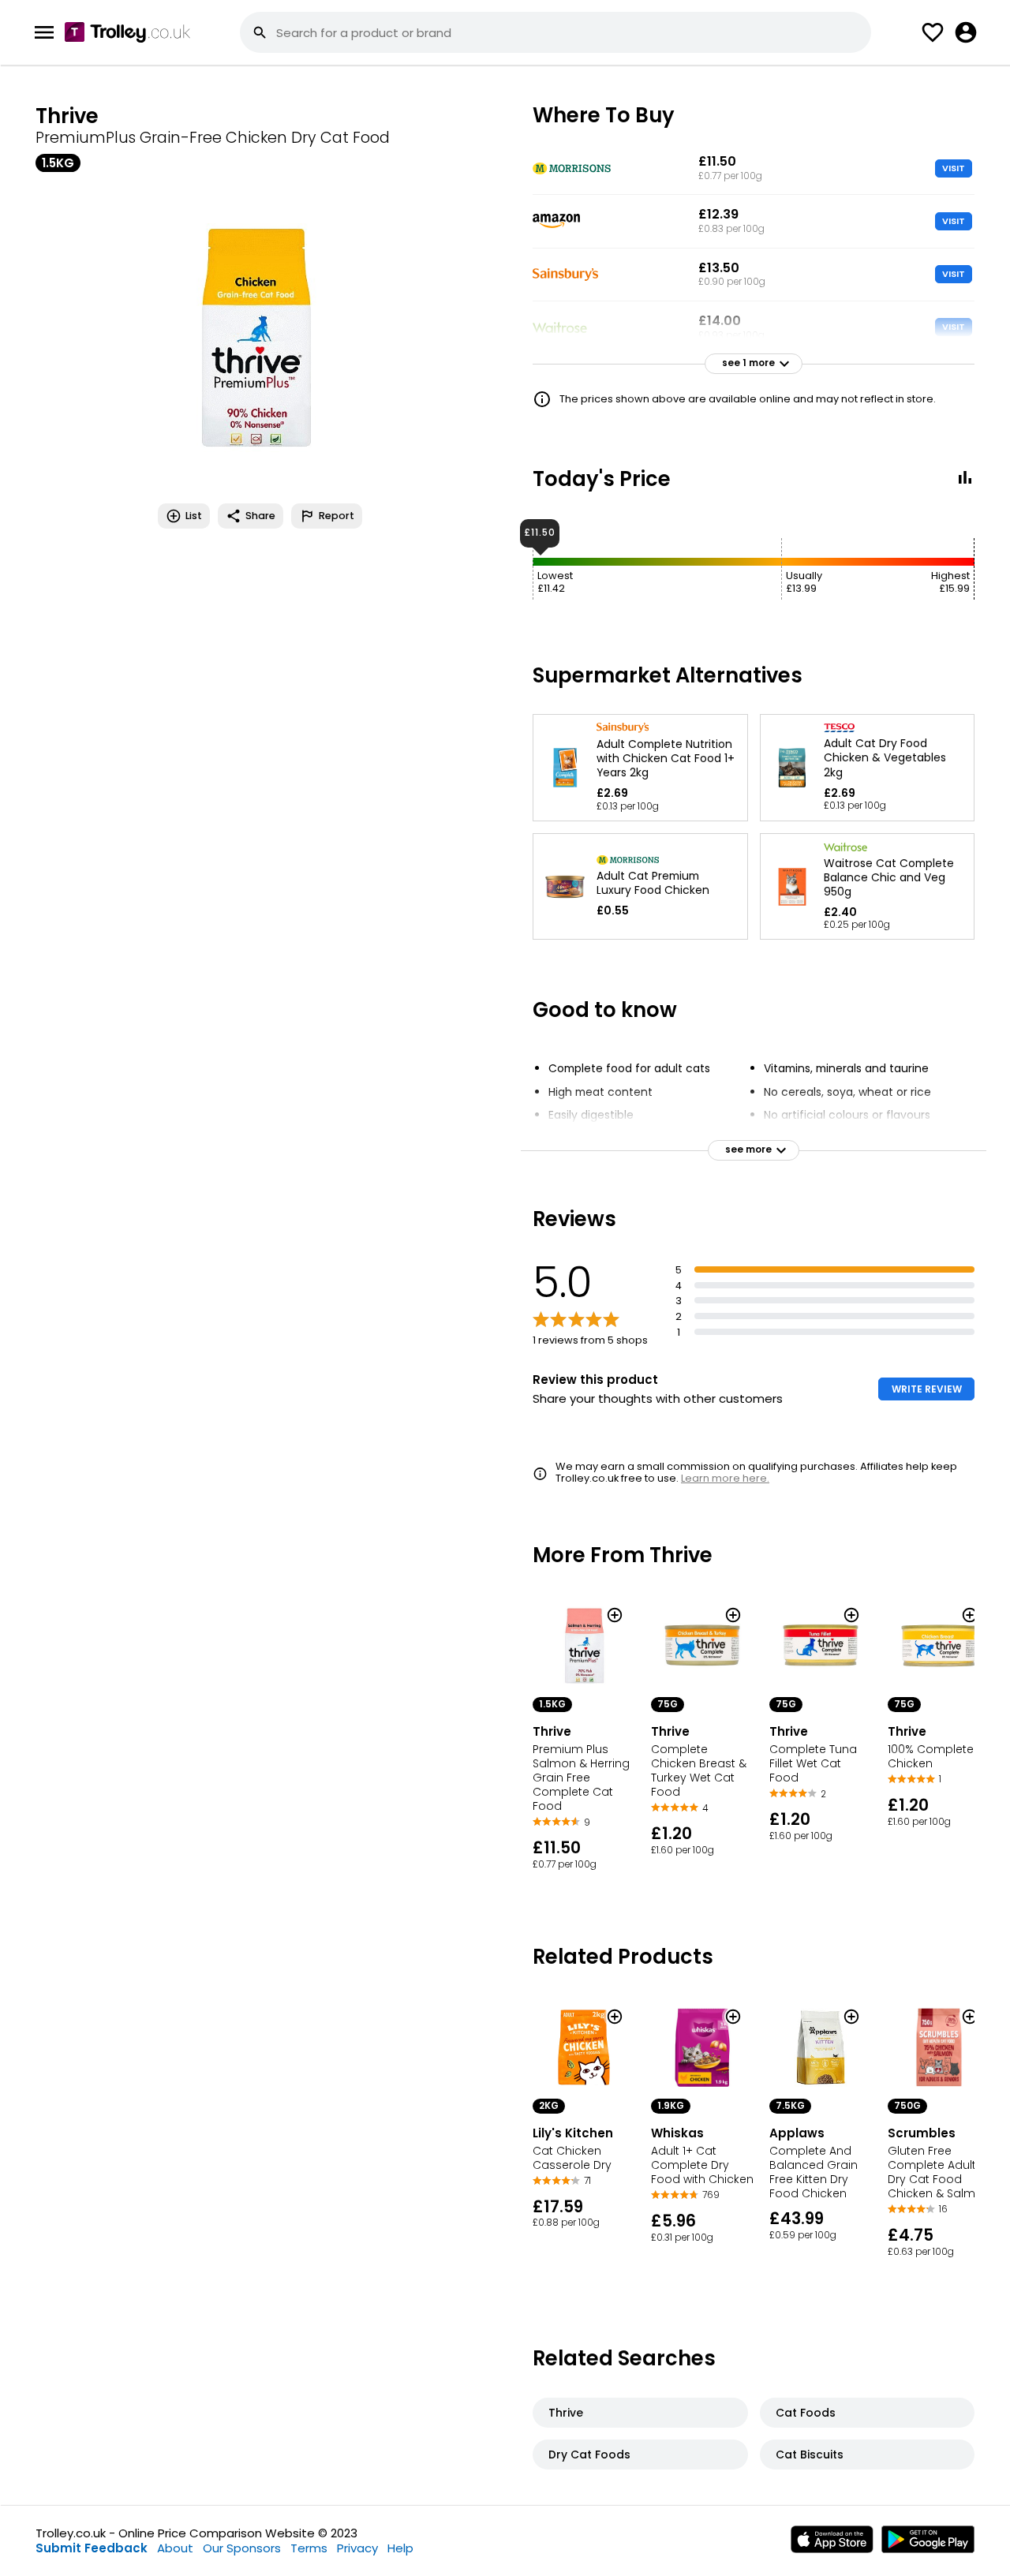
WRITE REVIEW (927, 1389)
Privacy (357, 2548)
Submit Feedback (92, 2548)
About (175, 2548)
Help (400, 2548)
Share (260, 516)
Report (337, 516)
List (194, 516)
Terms (309, 2548)
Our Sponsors (242, 2548)
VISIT (954, 168)
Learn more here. (725, 1478)
